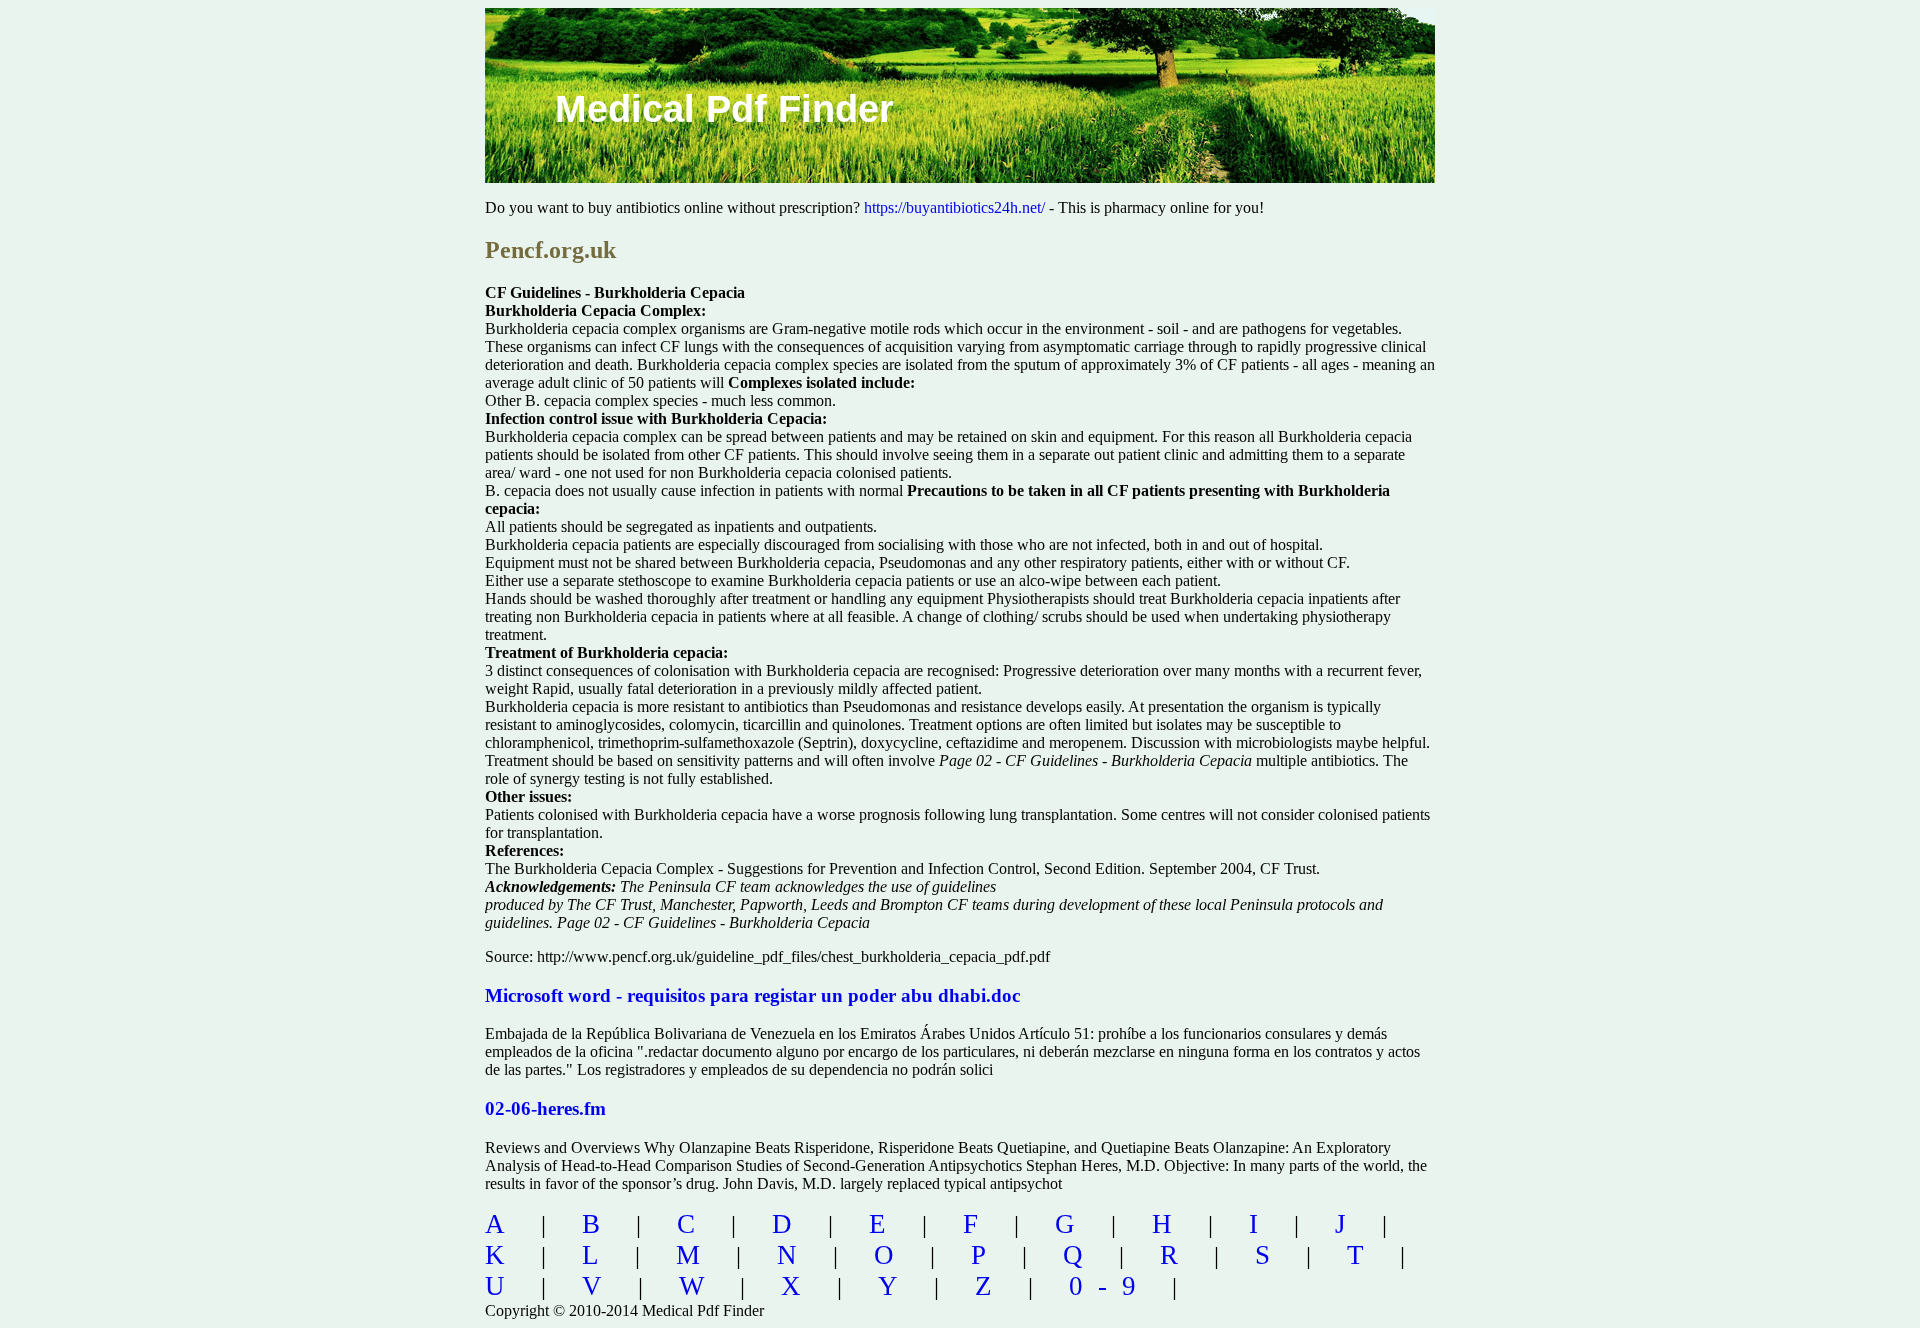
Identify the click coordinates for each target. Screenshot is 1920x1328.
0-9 (1110, 1286)
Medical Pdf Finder (724, 109)
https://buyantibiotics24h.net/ (954, 207)
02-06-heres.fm (545, 1108)
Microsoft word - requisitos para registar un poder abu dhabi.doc (752, 995)
